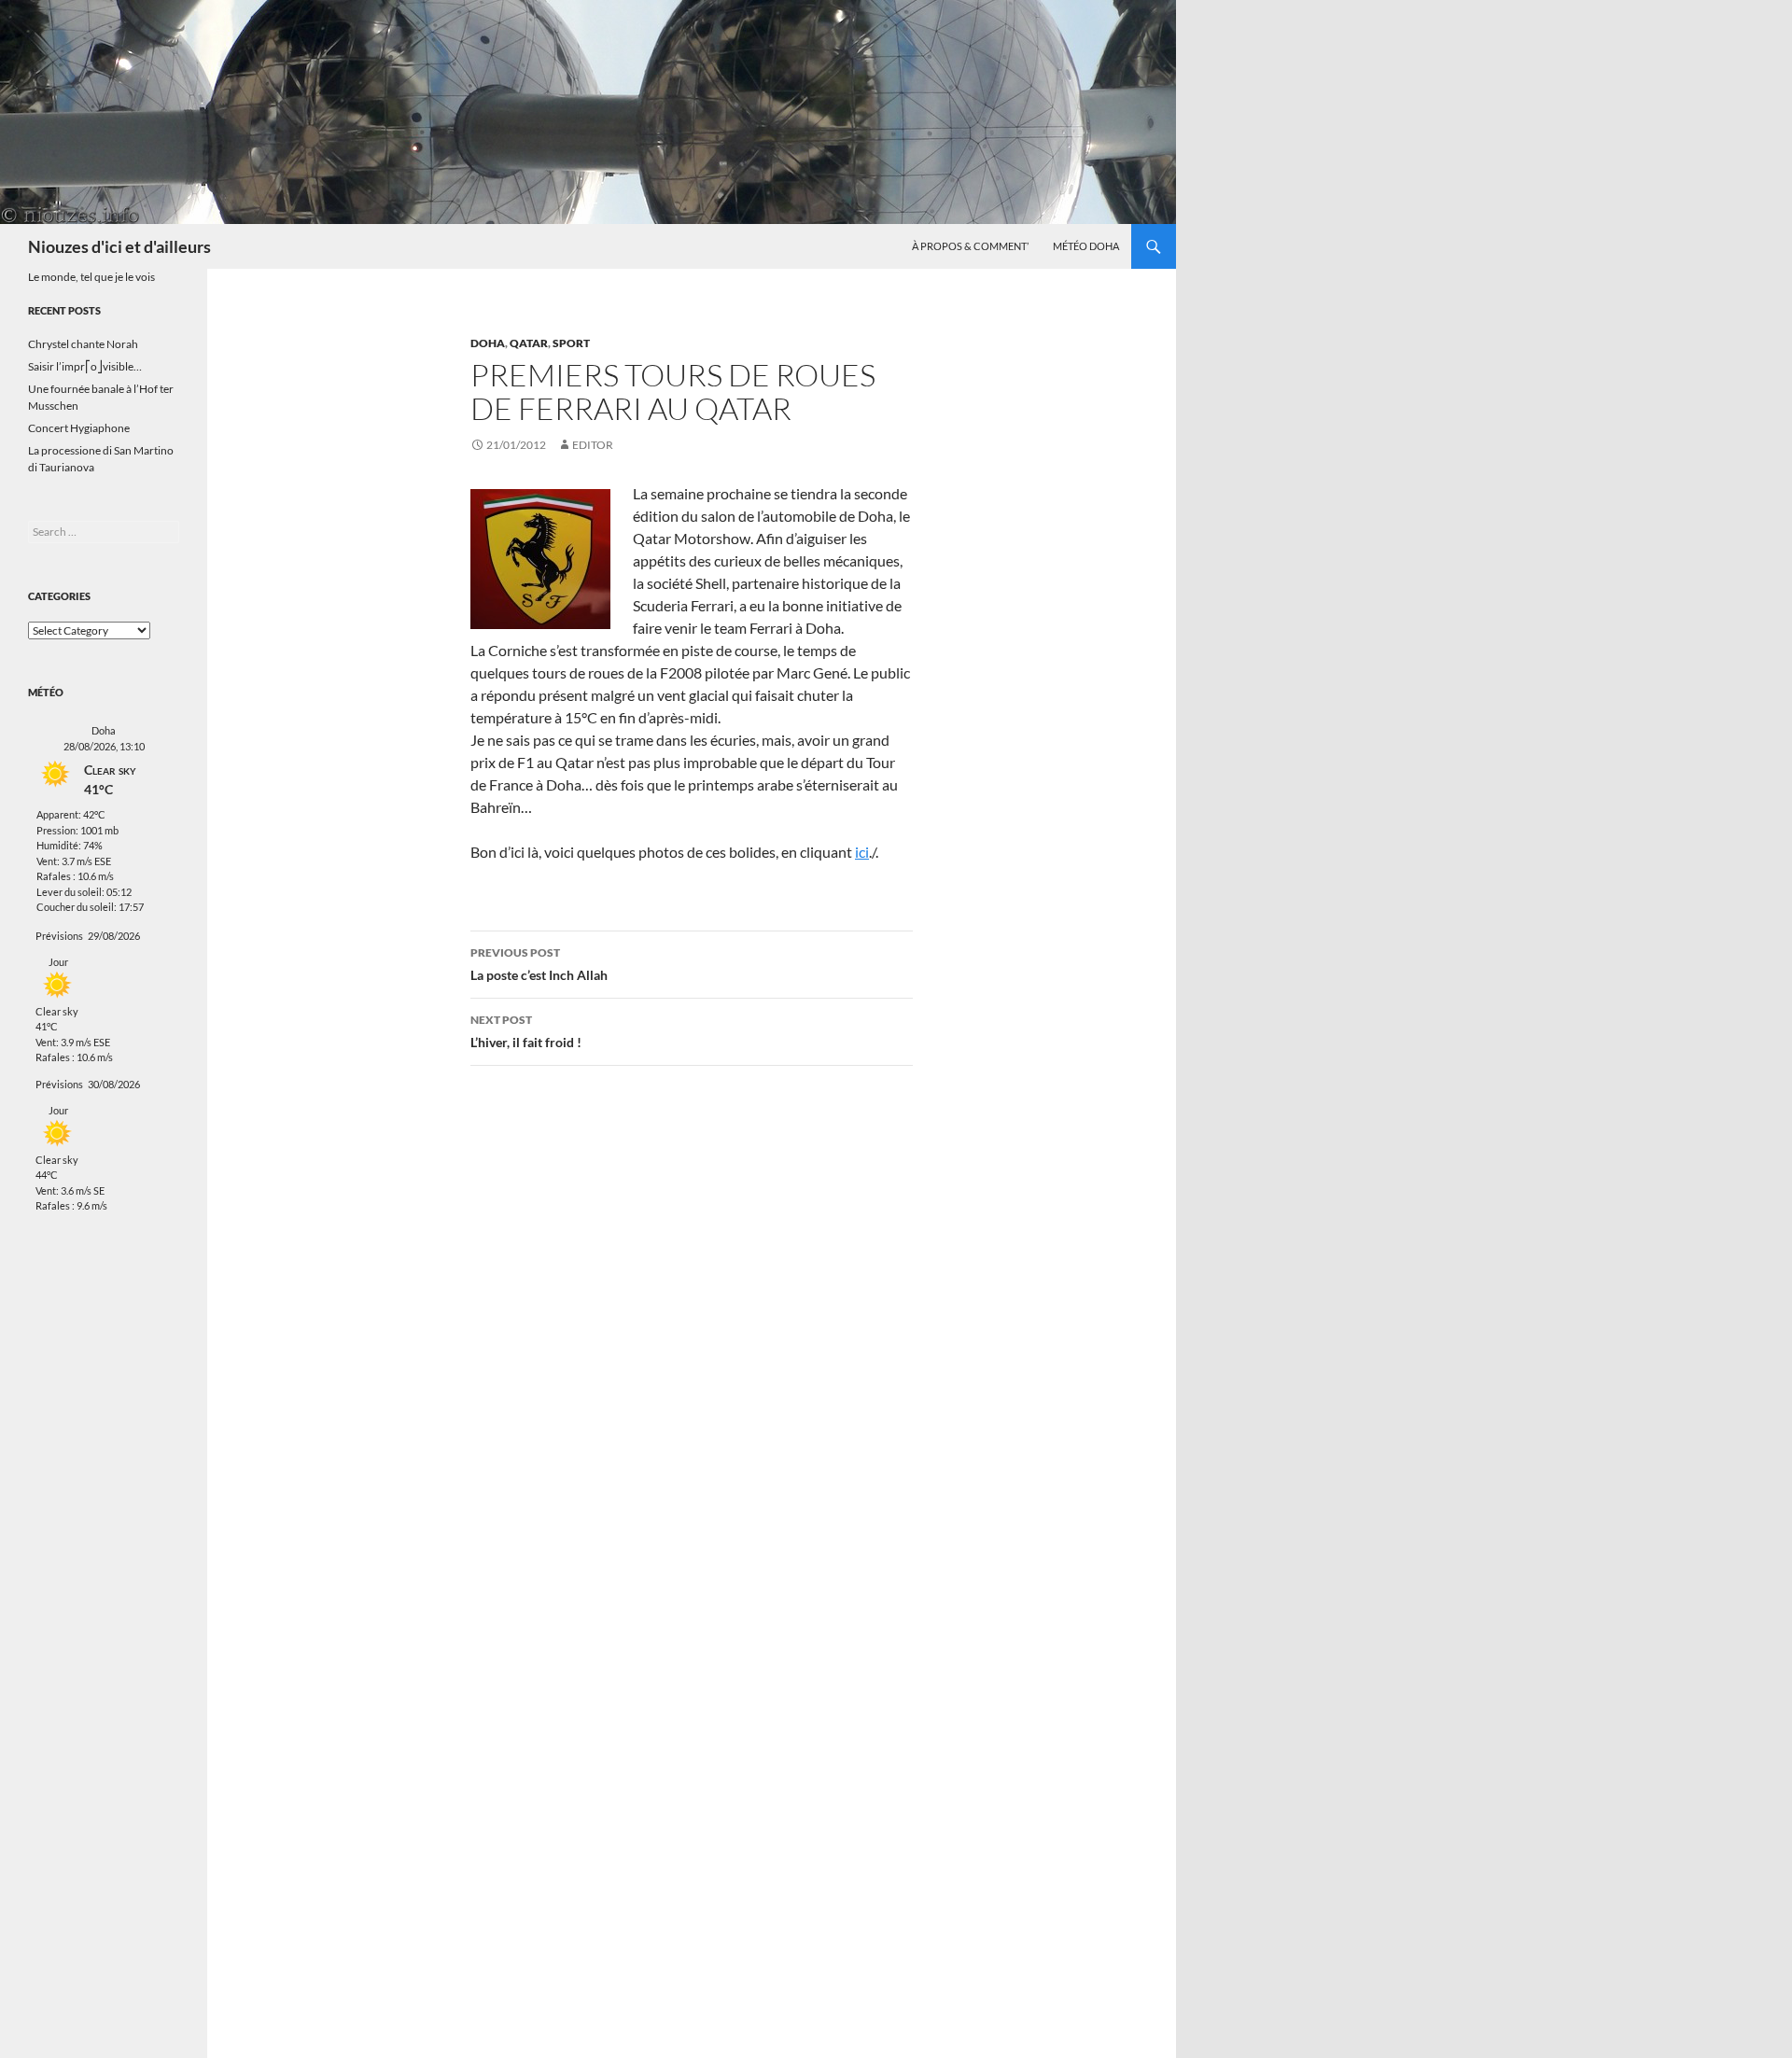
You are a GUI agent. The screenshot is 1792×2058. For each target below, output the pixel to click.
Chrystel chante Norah (83, 344)
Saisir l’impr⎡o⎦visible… (85, 366)
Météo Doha (1086, 246)
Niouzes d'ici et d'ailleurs (119, 246)
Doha (488, 343)
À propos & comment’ (970, 246)
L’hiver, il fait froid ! (526, 1031)
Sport (571, 343)
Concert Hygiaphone (79, 428)
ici (862, 852)
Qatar (529, 343)
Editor (593, 445)
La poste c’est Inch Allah (539, 964)
